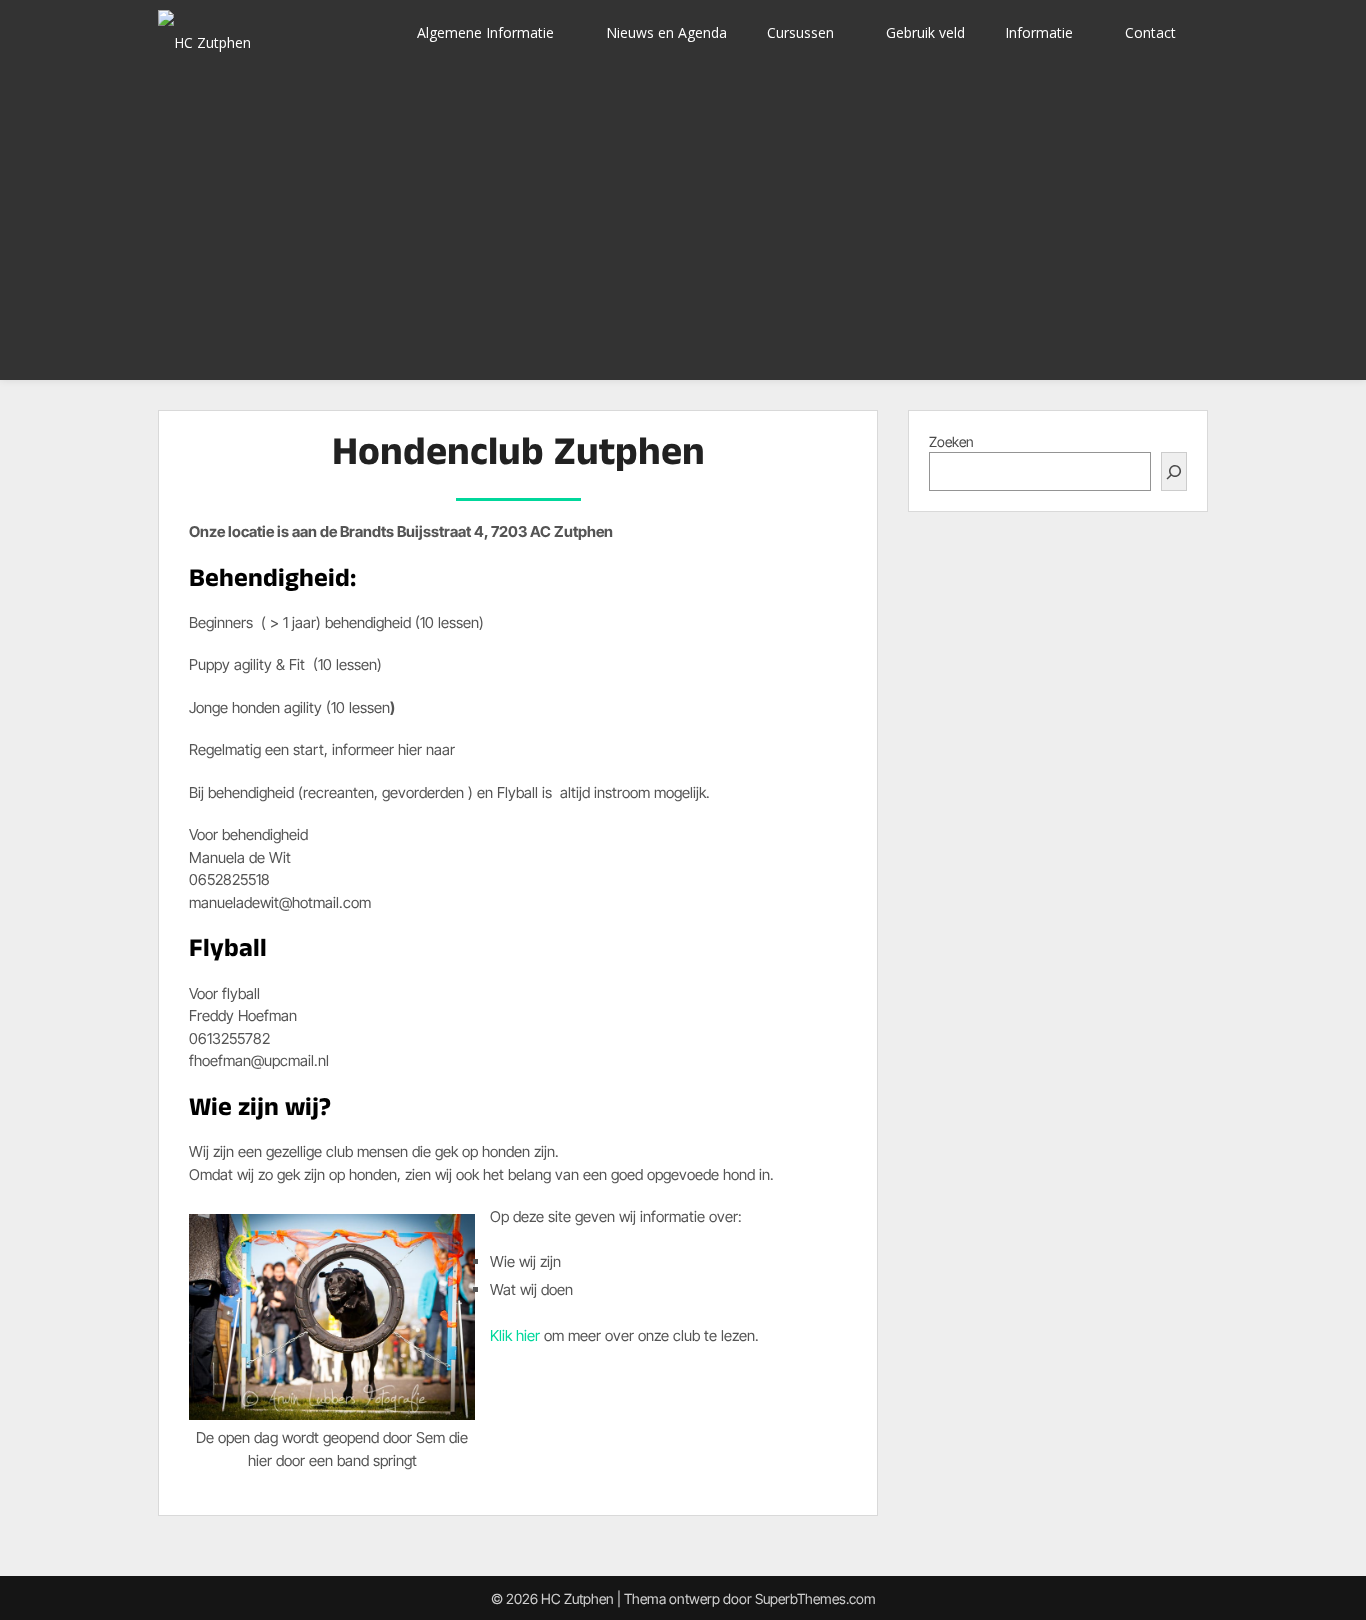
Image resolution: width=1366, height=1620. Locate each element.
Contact (1150, 32)
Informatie (1039, 32)
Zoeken (951, 441)
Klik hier (517, 1335)
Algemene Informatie (485, 32)
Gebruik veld (925, 32)
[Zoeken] (1174, 471)
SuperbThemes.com (815, 1598)
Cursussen (800, 32)
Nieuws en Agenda (666, 32)
